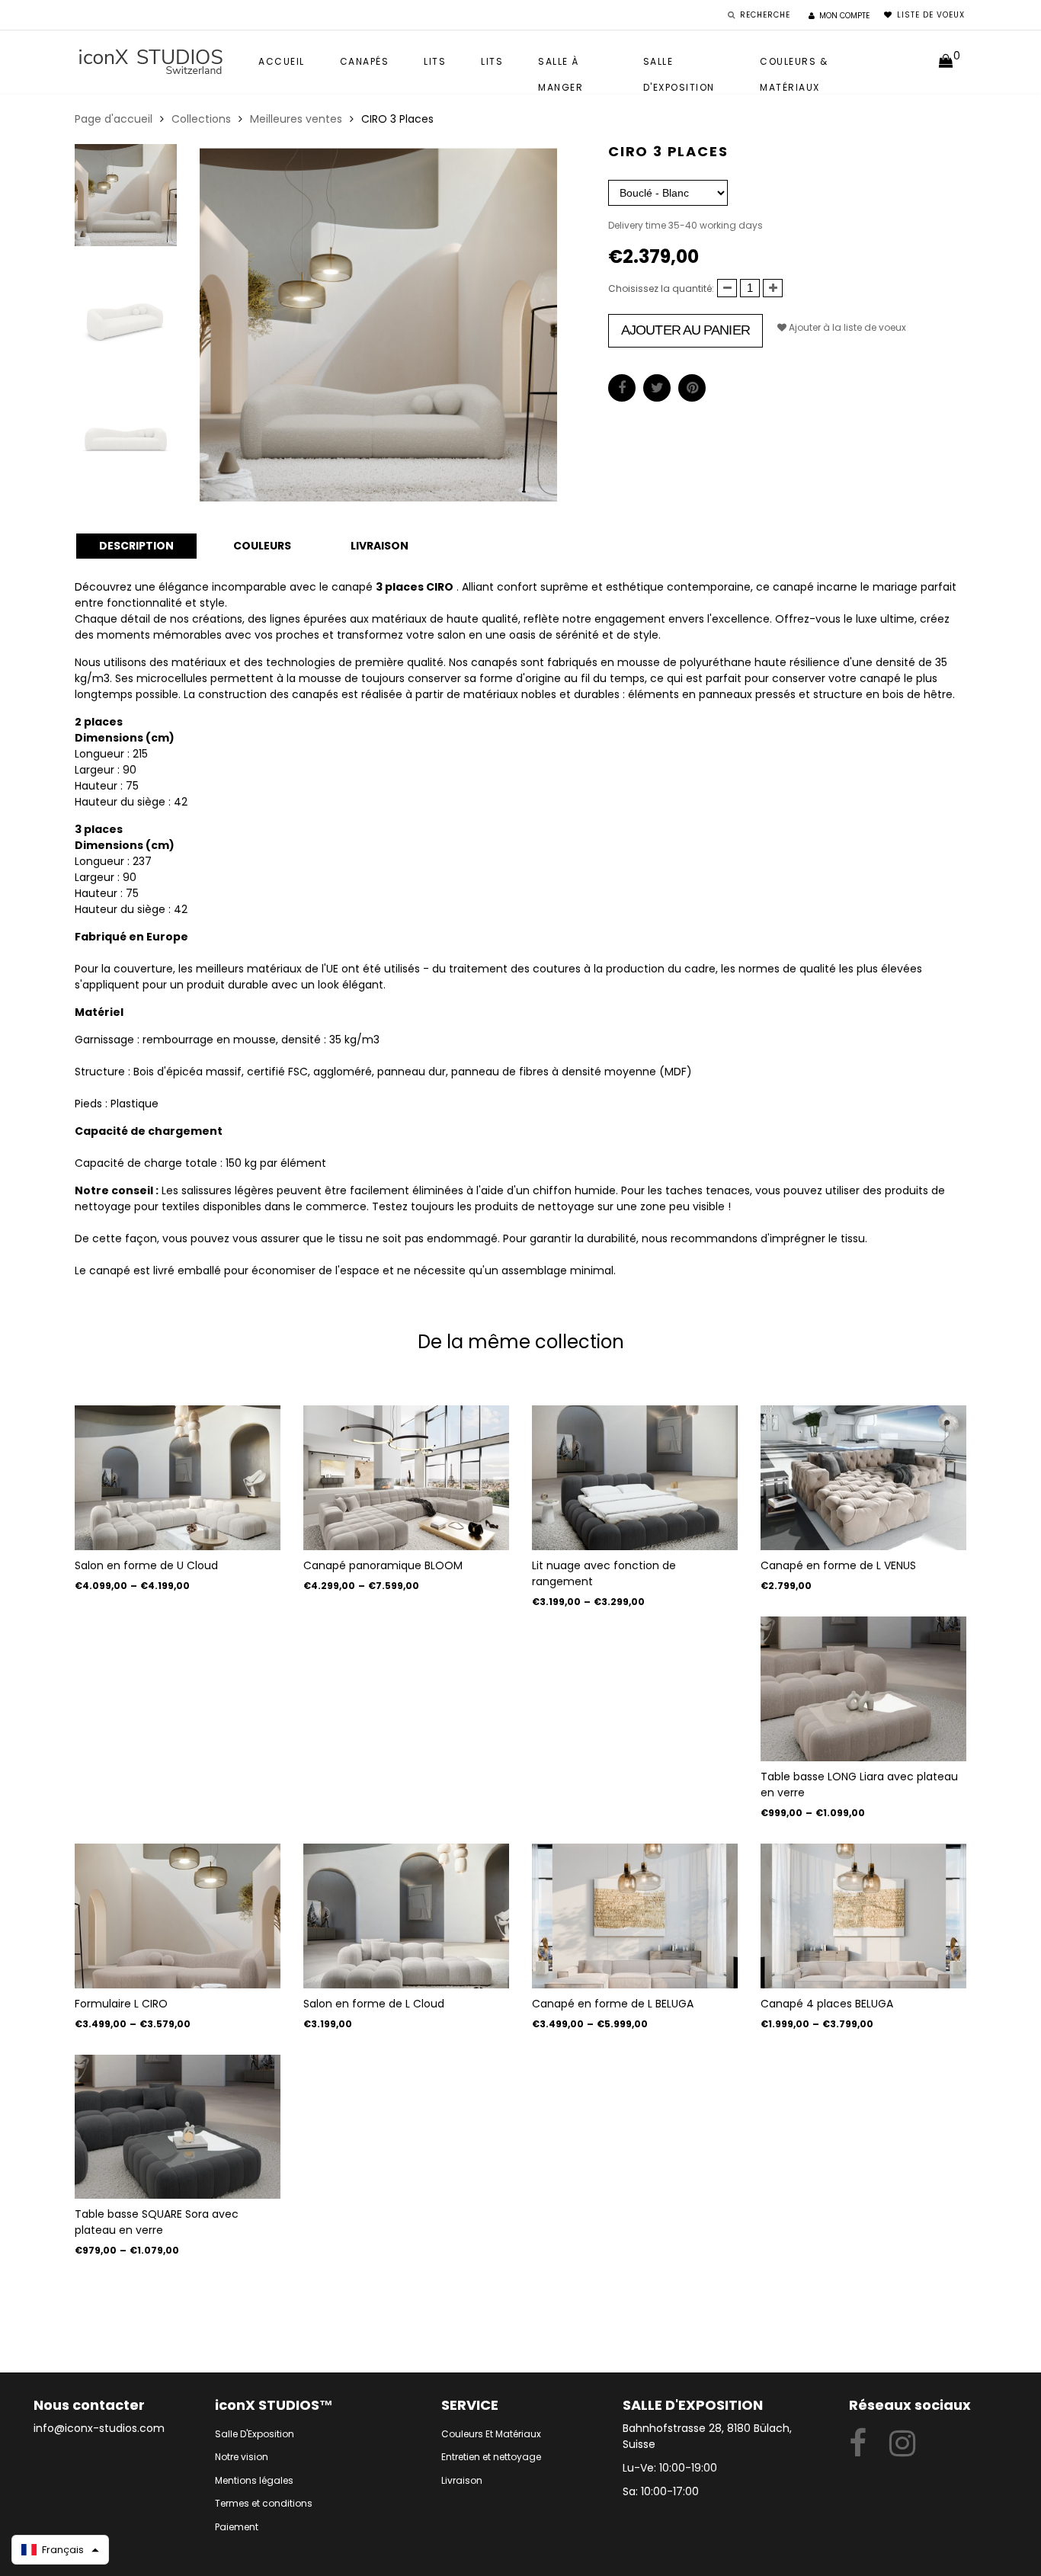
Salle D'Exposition (255, 2434)
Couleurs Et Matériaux (491, 2434)
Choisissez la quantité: (661, 288)
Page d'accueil (114, 119)
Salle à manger (561, 65)
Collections (201, 119)
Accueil (282, 61)
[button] (60, 2550)
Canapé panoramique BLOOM (383, 1565)
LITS (492, 61)
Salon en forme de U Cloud (146, 1565)
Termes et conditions (264, 2503)
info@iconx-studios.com (99, 2428)
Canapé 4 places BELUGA (827, 2004)
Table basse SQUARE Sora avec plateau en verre (157, 2222)
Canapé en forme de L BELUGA (613, 2004)
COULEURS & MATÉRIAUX (794, 65)
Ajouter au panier (685, 330)
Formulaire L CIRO (121, 2004)
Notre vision (242, 2457)
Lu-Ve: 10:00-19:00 (670, 2468)
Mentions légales (254, 2480)
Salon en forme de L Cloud (374, 2004)
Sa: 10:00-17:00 (661, 2491)
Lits (435, 61)
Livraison (462, 2480)
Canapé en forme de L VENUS (838, 1565)
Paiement (237, 2527)
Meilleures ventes (296, 119)
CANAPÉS (365, 61)
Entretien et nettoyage (491, 2457)
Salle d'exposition (679, 65)
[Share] (622, 388)
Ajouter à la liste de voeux (846, 327)
